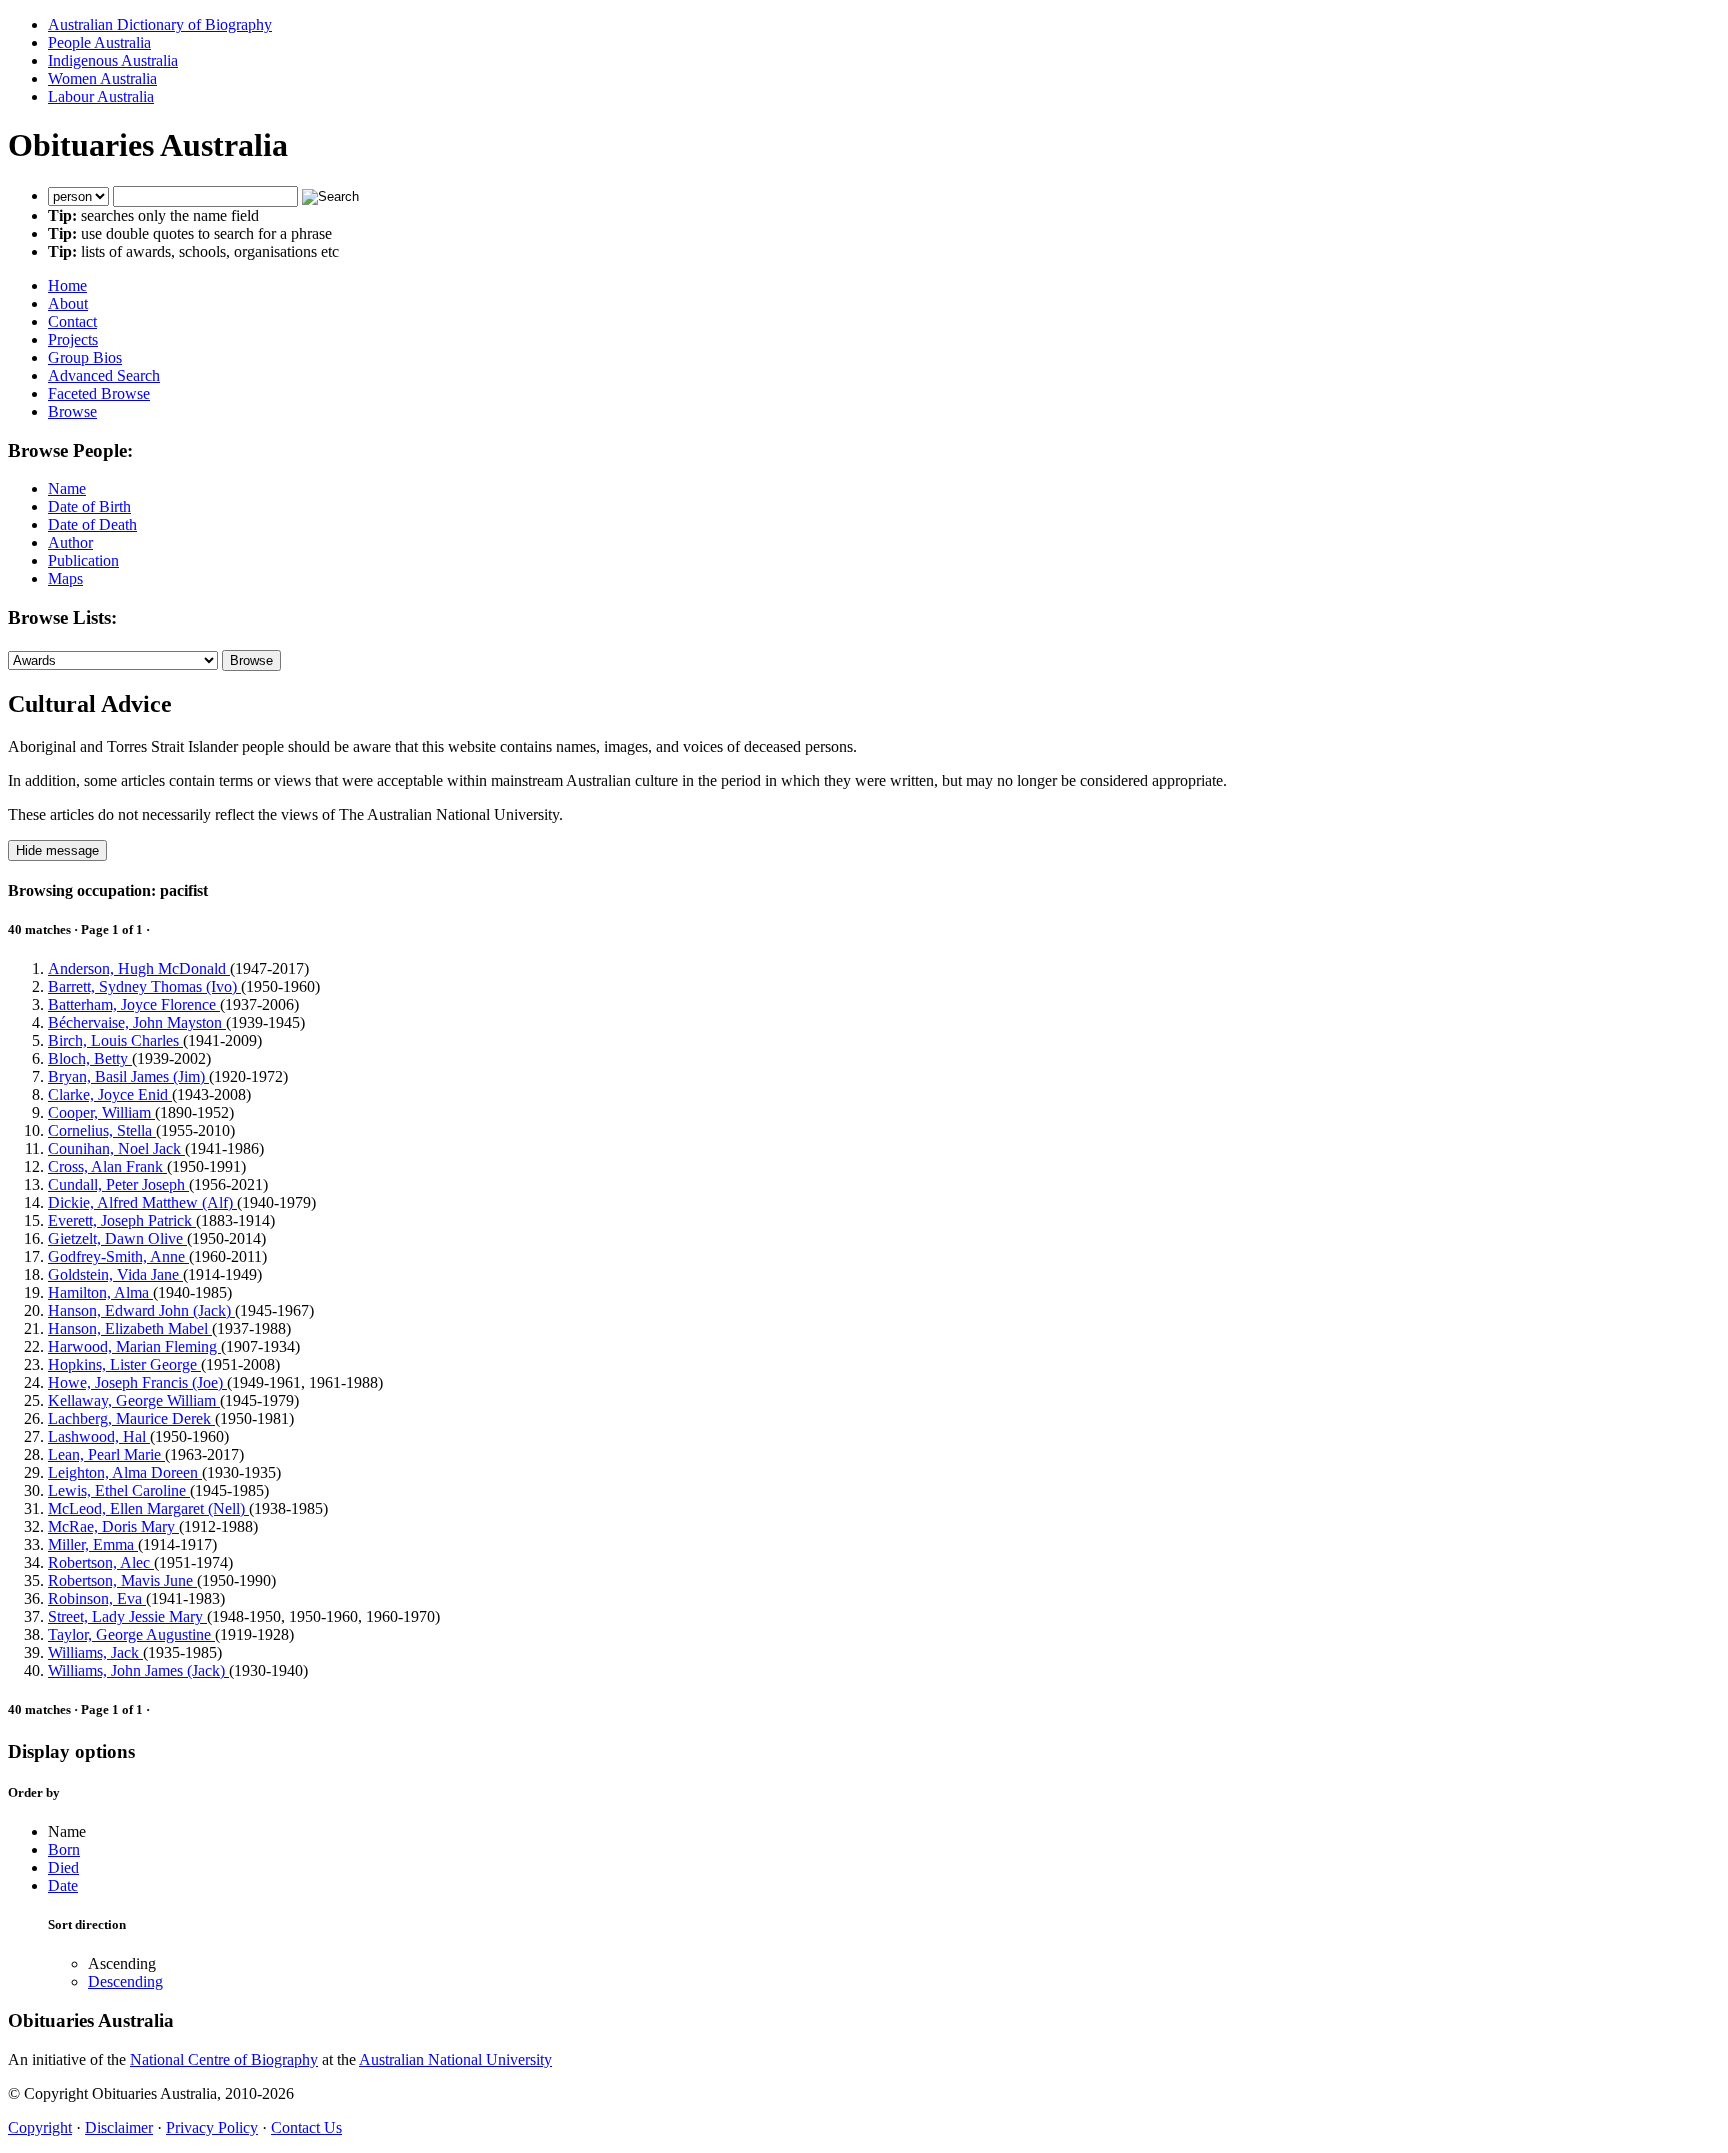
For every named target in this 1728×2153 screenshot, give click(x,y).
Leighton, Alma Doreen (125, 1472)
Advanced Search (104, 375)
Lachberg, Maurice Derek (131, 1418)
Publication (83, 560)
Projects (73, 339)
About (68, 303)
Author (70, 542)
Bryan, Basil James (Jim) (128, 1076)
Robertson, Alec (101, 1562)
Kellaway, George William (134, 1400)
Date (63, 1885)
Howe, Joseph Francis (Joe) (137, 1382)
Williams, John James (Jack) (138, 1670)
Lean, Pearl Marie (106, 1454)
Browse (72, 411)
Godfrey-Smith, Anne (118, 1256)
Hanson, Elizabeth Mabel (130, 1328)
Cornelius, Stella (102, 1130)
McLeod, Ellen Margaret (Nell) (148, 1508)
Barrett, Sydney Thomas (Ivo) (144, 986)
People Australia (99, 42)
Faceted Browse (99, 393)
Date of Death (92, 524)
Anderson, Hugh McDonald (139, 968)
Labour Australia (101, 96)
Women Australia (102, 78)
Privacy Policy (212, 2127)
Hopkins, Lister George (124, 1364)
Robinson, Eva (97, 1598)
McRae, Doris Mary (113, 1526)
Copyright (40, 2127)
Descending (125, 1981)
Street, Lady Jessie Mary (127, 1616)
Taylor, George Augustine (131, 1634)
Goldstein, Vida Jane (115, 1274)
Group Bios (85, 357)
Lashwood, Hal (99, 1436)
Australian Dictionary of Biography (160, 24)
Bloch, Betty (90, 1058)
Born (64, 1849)
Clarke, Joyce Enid (110, 1094)
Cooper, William (101, 1112)
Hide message (57, 850)
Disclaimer (119, 2127)
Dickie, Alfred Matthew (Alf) (142, 1202)
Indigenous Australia (113, 60)
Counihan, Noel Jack (116, 1148)
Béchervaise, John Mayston (137, 1022)
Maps (65, 578)
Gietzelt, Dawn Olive (117, 1238)
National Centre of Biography (224, 2059)
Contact (72, 321)
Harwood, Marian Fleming (134, 1346)
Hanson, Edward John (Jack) (141, 1310)
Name (67, 488)
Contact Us (306, 2127)
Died (63, 1867)
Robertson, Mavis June (122, 1580)
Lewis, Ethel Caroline (119, 1490)
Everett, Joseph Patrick (122, 1220)
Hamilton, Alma (100, 1292)
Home (67, 285)
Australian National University (455, 2059)
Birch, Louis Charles (115, 1040)
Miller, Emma (93, 1544)
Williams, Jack (95, 1652)
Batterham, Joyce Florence (134, 1004)
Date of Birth (89, 506)
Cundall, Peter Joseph (118, 1184)
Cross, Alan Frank (107, 1166)
